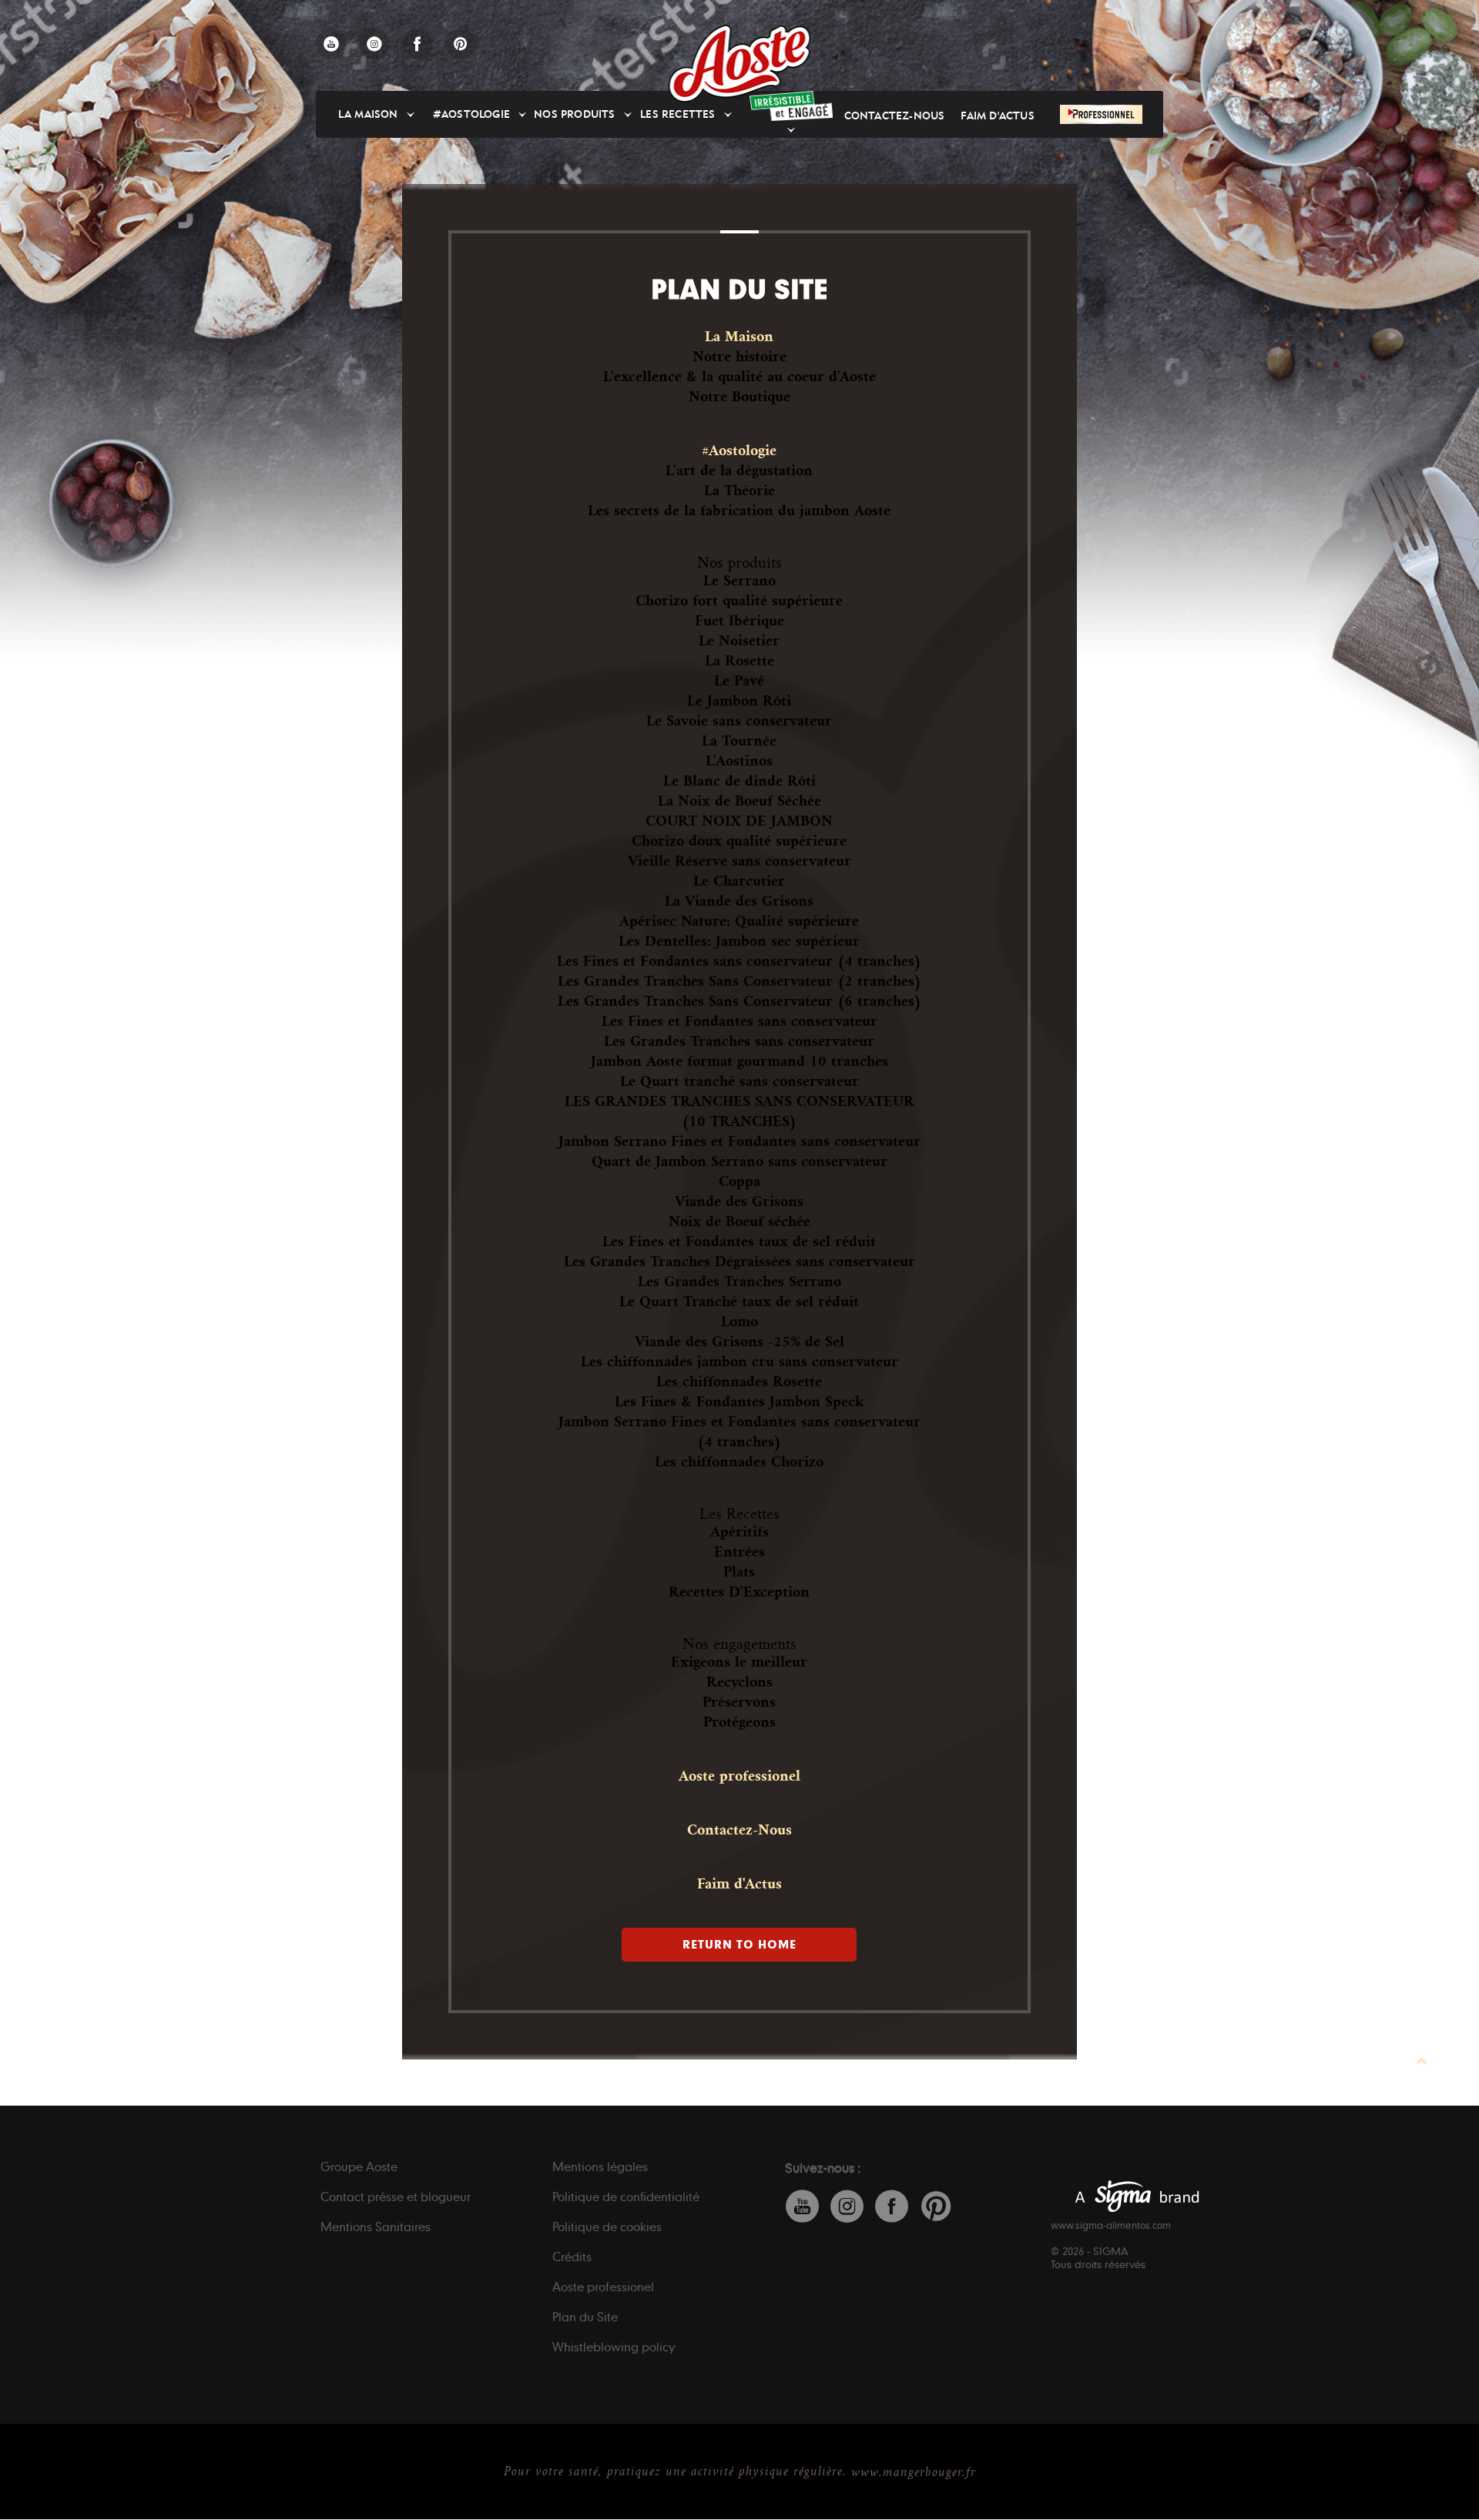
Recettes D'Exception (739, 1592)
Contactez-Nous (895, 116)
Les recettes (677, 114)
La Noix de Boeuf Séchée (739, 801)
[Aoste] (740, 64)
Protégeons (739, 1722)
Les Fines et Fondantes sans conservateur (739, 1021)
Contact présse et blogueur (396, 2197)
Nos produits (574, 114)
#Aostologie (471, 114)
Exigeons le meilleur (739, 1662)
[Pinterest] (461, 44)
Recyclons (739, 1682)
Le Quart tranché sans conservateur (739, 1081)
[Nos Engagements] (791, 106)
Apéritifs (739, 1532)
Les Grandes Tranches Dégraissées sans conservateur (739, 1262)
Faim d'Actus (997, 116)
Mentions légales (600, 2166)
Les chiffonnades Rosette (739, 1382)
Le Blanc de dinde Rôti (739, 781)
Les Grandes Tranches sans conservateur (739, 1041)
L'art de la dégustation (739, 471)
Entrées (739, 1552)
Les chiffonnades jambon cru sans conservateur (739, 1362)
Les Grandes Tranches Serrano (739, 1282)
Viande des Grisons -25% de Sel (739, 1342)
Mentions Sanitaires (376, 2227)
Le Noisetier (739, 641)
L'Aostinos (739, 761)
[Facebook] (418, 44)
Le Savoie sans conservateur (739, 721)
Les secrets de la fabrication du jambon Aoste (739, 511)
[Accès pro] (1101, 114)
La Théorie (739, 491)
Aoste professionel (739, 1776)
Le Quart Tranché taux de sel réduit (739, 1302)
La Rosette (739, 661)
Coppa (739, 1181)
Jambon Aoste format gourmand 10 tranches (739, 1061)
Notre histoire (739, 357)
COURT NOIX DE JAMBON (739, 821)
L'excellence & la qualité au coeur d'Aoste (739, 377)
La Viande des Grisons (739, 901)
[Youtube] (331, 44)
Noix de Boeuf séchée (739, 1221)
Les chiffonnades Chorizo (739, 1462)
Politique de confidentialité (626, 2197)
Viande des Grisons (739, 1201)
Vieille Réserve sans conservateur (739, 861)
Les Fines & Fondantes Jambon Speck (739, 1402)
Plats (739, 1572)
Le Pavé (739, 681)
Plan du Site (585, 2317)
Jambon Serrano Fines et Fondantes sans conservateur (739, 1141)
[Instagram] (374, 44)
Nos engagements (739, 1644)
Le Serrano (739, 581)
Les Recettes (739, 1514)
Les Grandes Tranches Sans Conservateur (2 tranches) (739, 981)
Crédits (572, 2257)
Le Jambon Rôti (739, 701)
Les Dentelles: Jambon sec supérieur (739, 941)
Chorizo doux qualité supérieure (739, 841)
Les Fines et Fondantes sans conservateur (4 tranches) (739, 961)
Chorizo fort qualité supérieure (739, 601)
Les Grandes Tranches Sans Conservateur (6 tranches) (739, 1001)
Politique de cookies (607, 2227)
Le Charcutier (739, 881)
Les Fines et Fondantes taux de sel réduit (739, 1242)
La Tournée (739, 741)
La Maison (368, 114)
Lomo (739, 1322)
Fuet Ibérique (739, 621)
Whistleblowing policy (614, 2347)
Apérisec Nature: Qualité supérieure (739, 921)
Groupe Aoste (359, 2166)
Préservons (739, 1702)
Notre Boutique (739, 397)
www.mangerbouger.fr (914, 2472)
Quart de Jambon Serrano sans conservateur (739, 1161)
